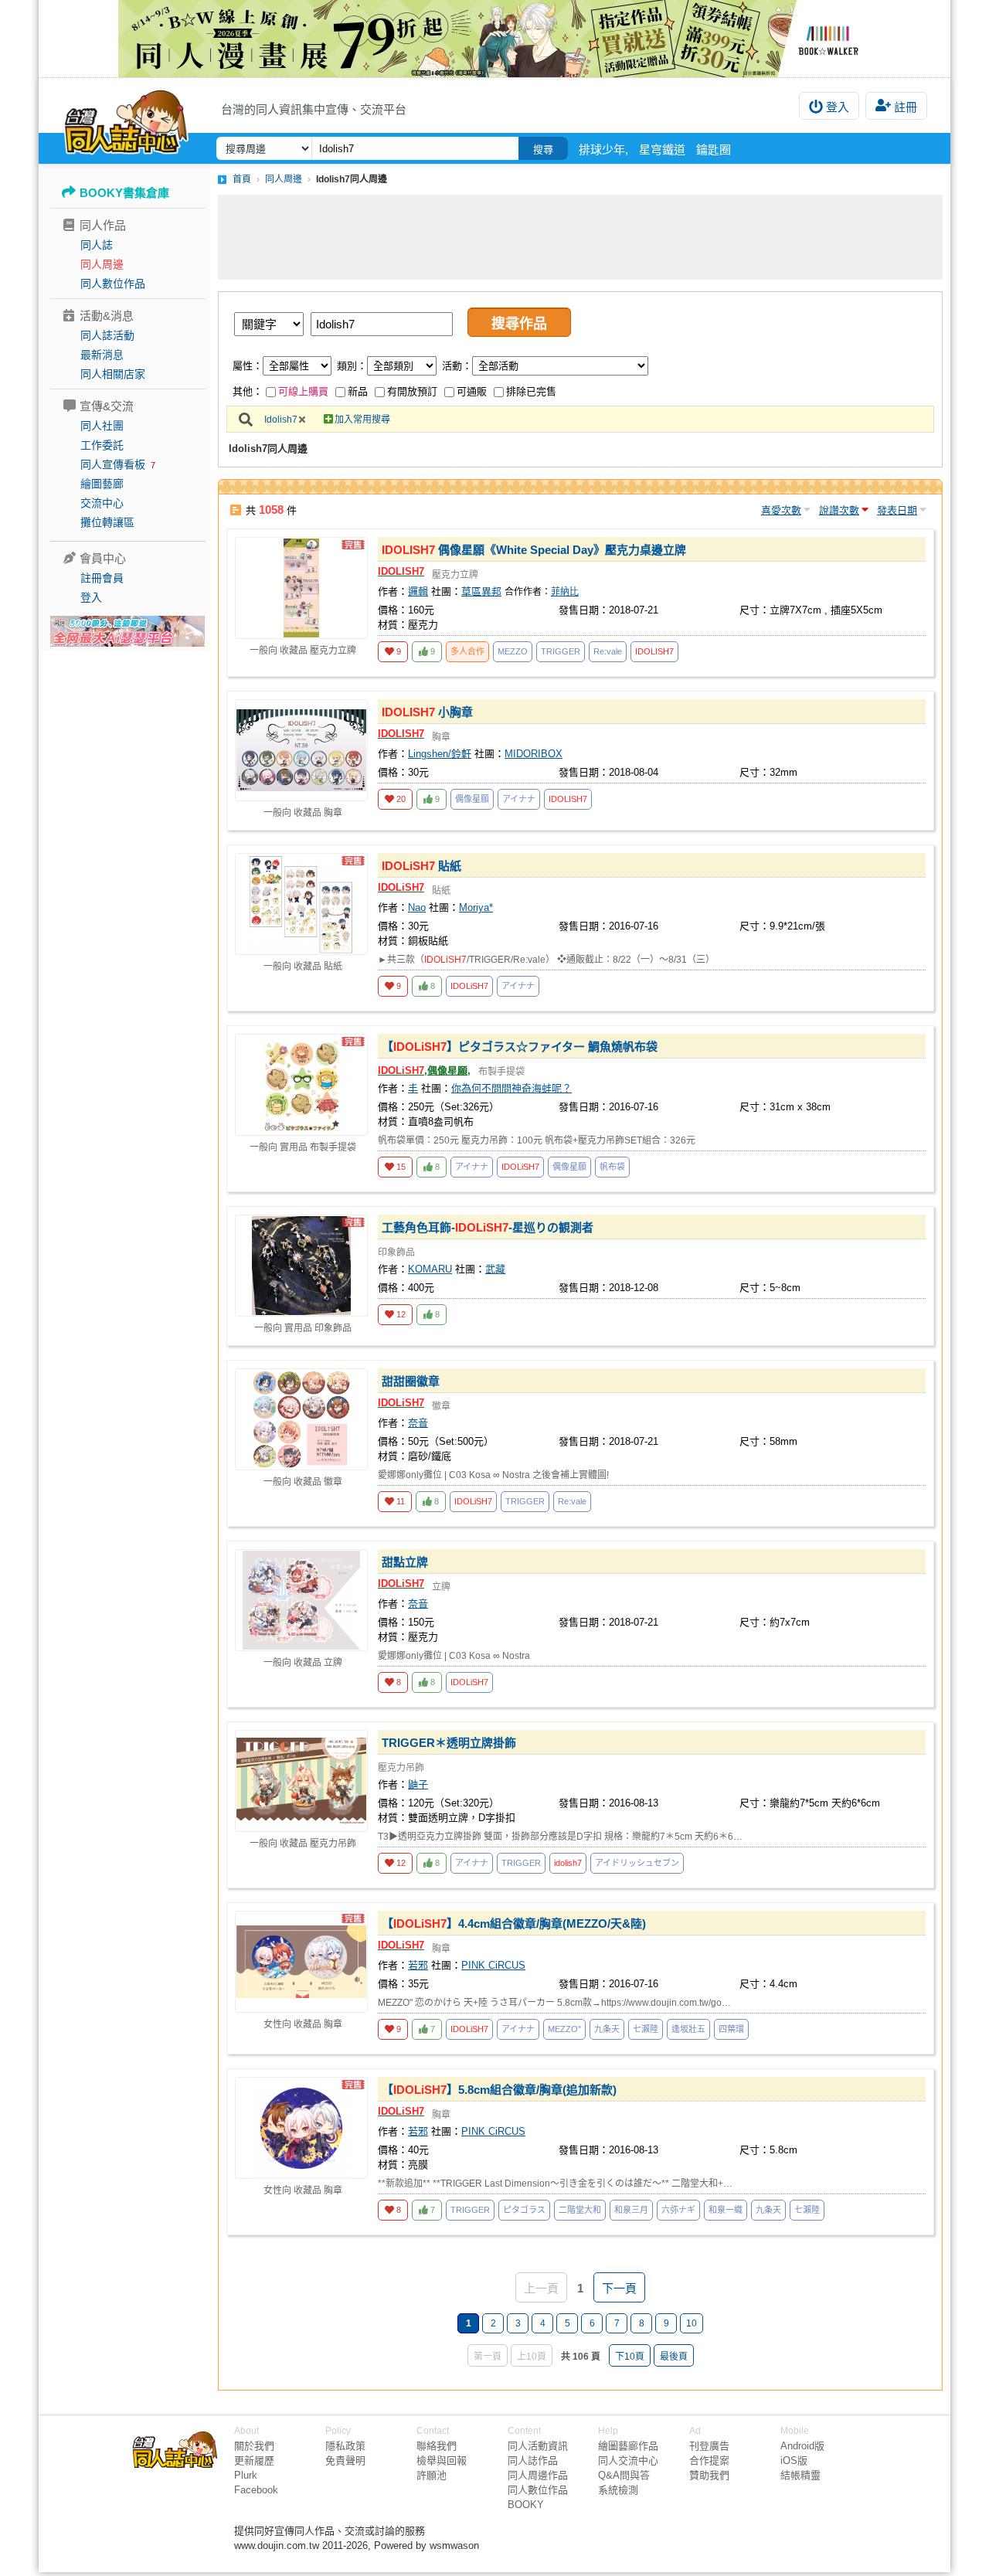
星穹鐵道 (662, 150)
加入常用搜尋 (362, 420)
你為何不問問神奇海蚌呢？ (511, 1088)
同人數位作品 (113, 284)
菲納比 (565, 592)
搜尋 (543, 150)
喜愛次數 (781, 510)
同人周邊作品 (538, 2475)
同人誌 (97, 245)
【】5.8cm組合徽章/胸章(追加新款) (499, 2090)
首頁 (242, 179)
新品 (358, 391)
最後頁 (674, 2357)
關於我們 (254, 2446)
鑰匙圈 (714, 150)
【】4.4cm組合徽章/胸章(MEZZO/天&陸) (514, 1924)
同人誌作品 (533, 2460)
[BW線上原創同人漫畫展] (494, 39)
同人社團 (102, 426)
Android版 (802, 2446)
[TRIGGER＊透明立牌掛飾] (301, 1781)
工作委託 (102, 445)
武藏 (495, 1269)
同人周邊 (102, 264)
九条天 (607, 2029)
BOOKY (526, 2505)
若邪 (418, 1965)
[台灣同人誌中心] (126, 120)
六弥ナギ (678, 2210)
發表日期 (897, 510)
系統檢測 (618, 2490)
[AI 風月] (127, 637)
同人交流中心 (628, 2460)
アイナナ (519, 799)
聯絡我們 (437, 2446)
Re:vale (608, 651)
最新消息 (102, 355)
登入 (838, 107)
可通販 (472, 391)
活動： (457, 366)
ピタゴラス (524, 2210)
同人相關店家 (113, 374)
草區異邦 (481, 591)
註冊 (906, 107)
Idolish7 (281, 420)
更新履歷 (254, 2460)
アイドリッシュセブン (637, 1863)
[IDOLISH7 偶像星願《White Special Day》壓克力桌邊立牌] (301, 588)
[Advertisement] (580, 237)
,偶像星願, (424, 1071)
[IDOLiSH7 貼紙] (301, 904)
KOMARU (430, 1269)
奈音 (418, 1423)
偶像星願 (472, 799)
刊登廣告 (709, 2446)
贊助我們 (709, 2475)
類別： (352, 366)
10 (692, 2323)
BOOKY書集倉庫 (124, 193)
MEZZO (513, 651)
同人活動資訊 (538, 2446)
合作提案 (709, 2460)
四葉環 (731, 2029)
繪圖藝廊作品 (628, 2446)
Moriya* (476, 907)
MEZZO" (564, 2029)
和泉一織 (726, 2210)
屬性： (248, 366)
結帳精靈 (800, 2475)
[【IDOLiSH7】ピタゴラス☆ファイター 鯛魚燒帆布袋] (301, 1085)
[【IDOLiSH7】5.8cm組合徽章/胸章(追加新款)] (301, 2128)
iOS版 (794, 2460)
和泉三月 (631, 2210)
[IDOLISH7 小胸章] (301, 750)
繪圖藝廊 (102, 484)
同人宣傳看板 (113, 464)
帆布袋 (612, 1167)
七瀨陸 (646, 2029)
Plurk (246, 2475)
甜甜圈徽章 (411, 1381)
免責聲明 (345, 2460)
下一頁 (619, 2288)
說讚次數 (839, 510)
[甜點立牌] (301, 1600)
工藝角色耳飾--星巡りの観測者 (488, 1227)
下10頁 (630, 2357)
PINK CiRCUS (493, 1965)
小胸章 (427, 712)
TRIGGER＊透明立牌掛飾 (449, 1743)
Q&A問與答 (624, 2475)
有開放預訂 (412, 391)
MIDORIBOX (534, 754)
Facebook (256, 2490)
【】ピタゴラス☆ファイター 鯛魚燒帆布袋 (520, 1047)
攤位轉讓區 (107, 522)
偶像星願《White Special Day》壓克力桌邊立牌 (534, 550)
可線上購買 (303, 391)
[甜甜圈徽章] (301, 1419)
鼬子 (418, 1784)
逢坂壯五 (688, 2029)
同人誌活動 (107, 335)
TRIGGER (561, 651)
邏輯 (418, 591)
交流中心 (102, 503)
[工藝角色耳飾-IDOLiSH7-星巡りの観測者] (301, 1266)
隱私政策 (345, 2446)
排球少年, (603, 150)
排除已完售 (531, 391)
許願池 (432, 2475)
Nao (417, 907)
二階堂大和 (580, 2210)
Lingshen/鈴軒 (440, 754)
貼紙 (421, 866)
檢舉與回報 (442, 2460)
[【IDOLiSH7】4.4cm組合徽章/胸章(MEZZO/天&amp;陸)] (301, 1962)
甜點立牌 (405, 1562)
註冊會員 (102, 578)
